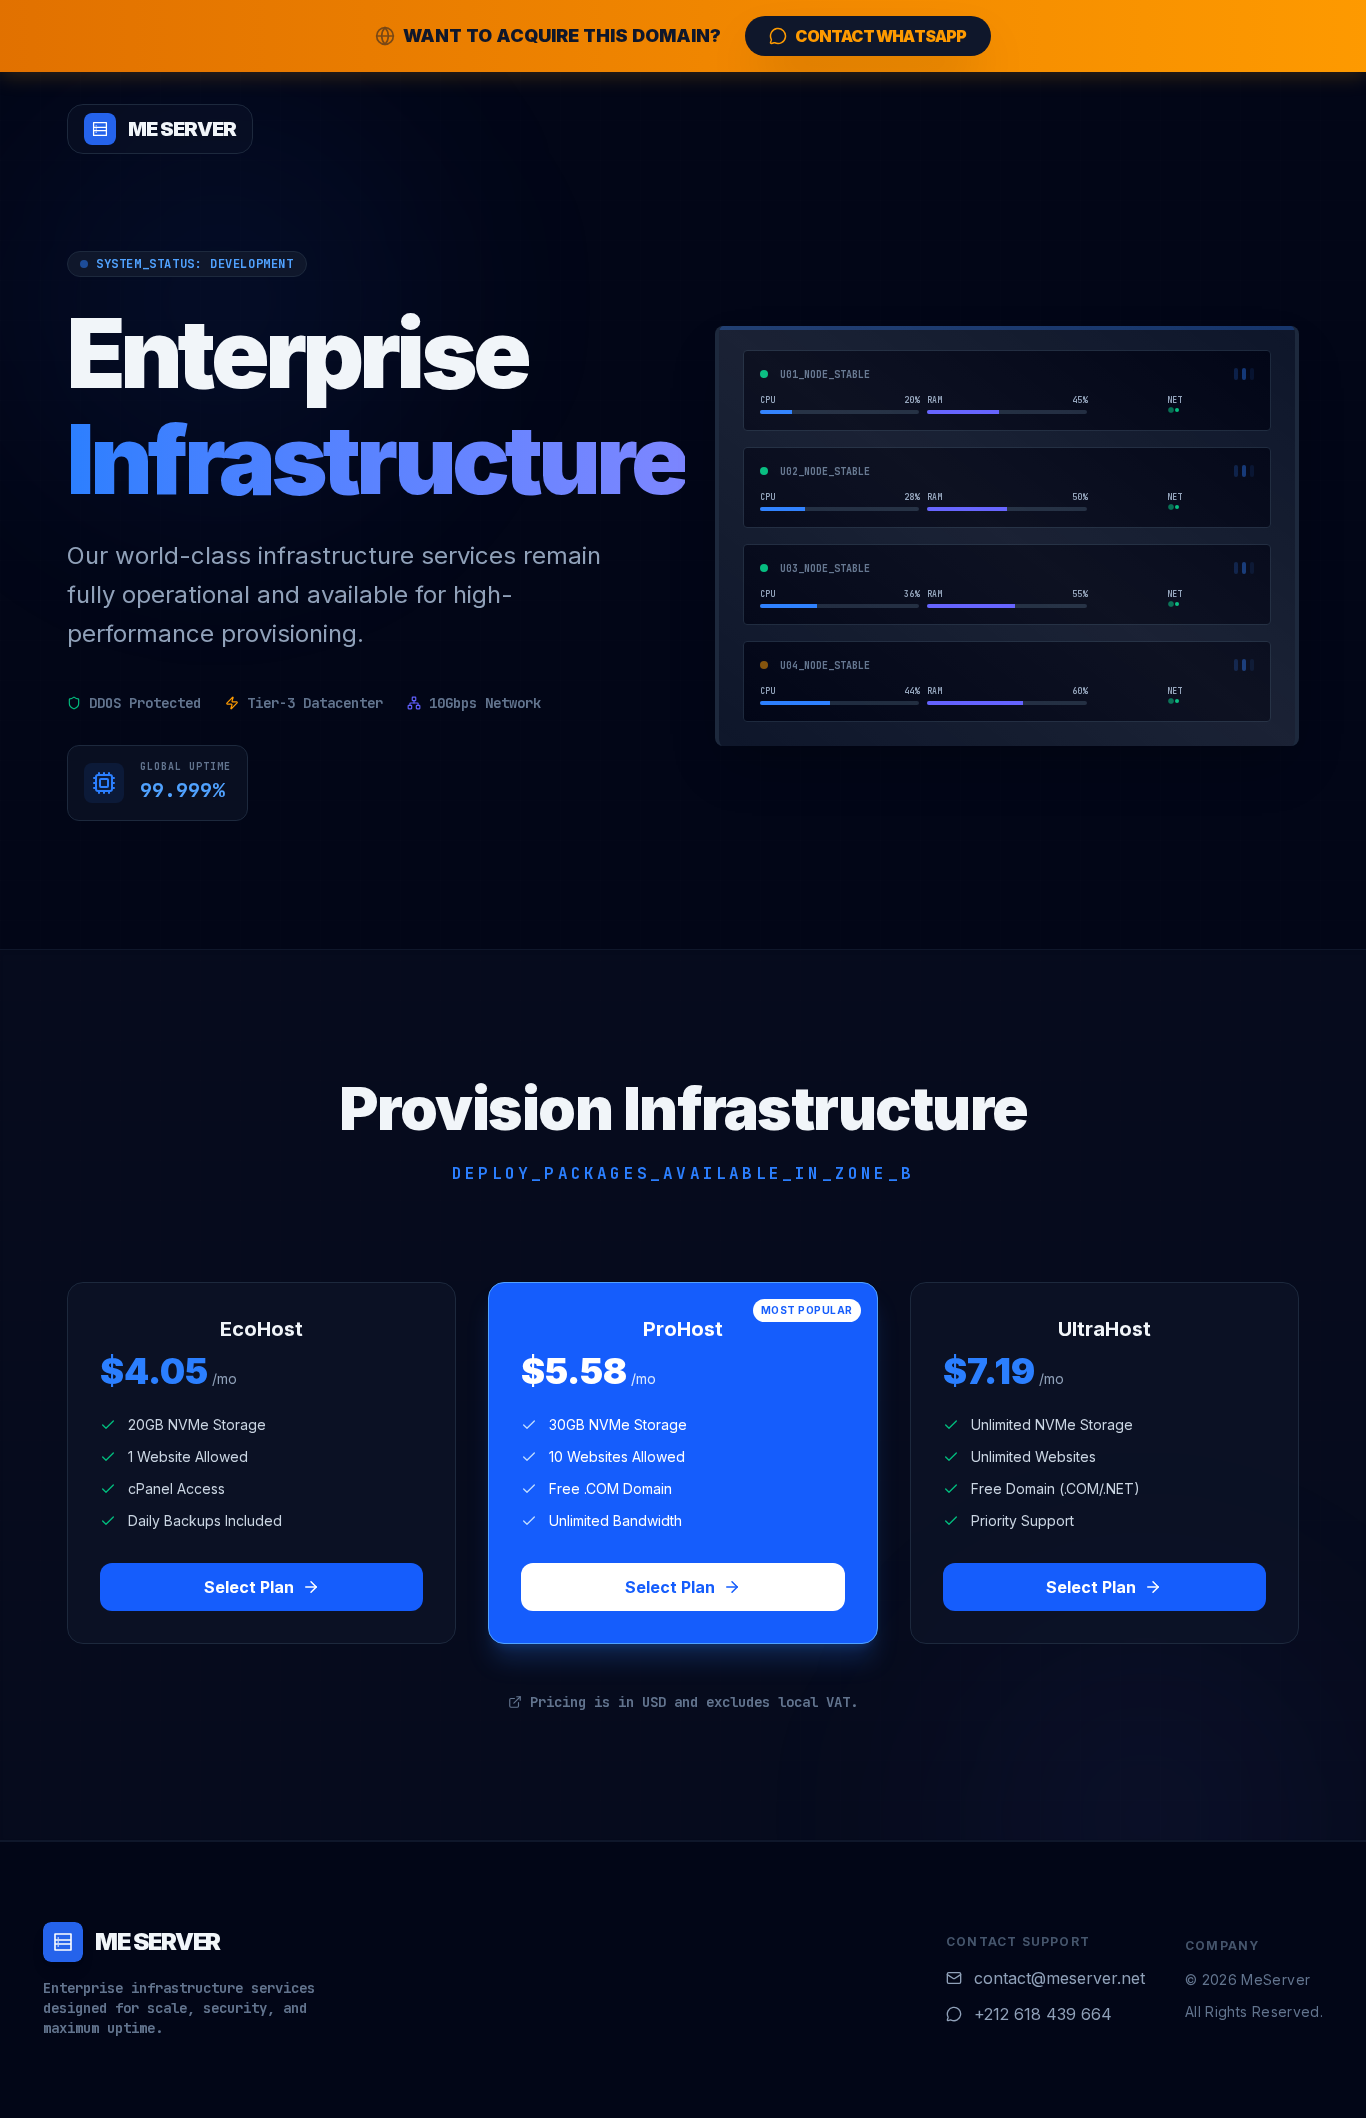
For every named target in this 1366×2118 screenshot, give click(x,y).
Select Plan (249, 1587)
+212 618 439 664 (1043, 2014)
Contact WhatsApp (880, 36)
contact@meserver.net (1059, 1978)
